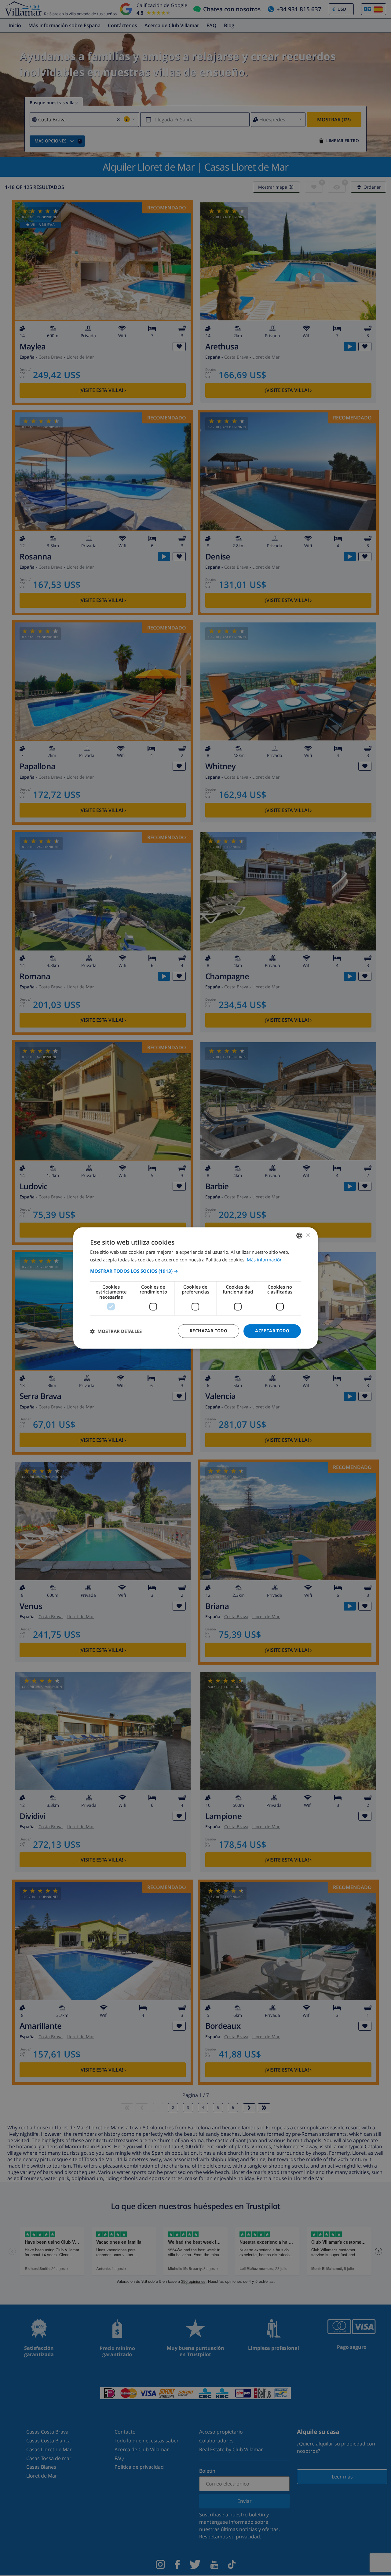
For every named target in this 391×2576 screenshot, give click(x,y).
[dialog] (195, 1288)
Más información (265, 1260)
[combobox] (299, 1235)
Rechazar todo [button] (208, 1331)
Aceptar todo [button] (272, 1331)
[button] (195, 1271)
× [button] (308, 1235)
